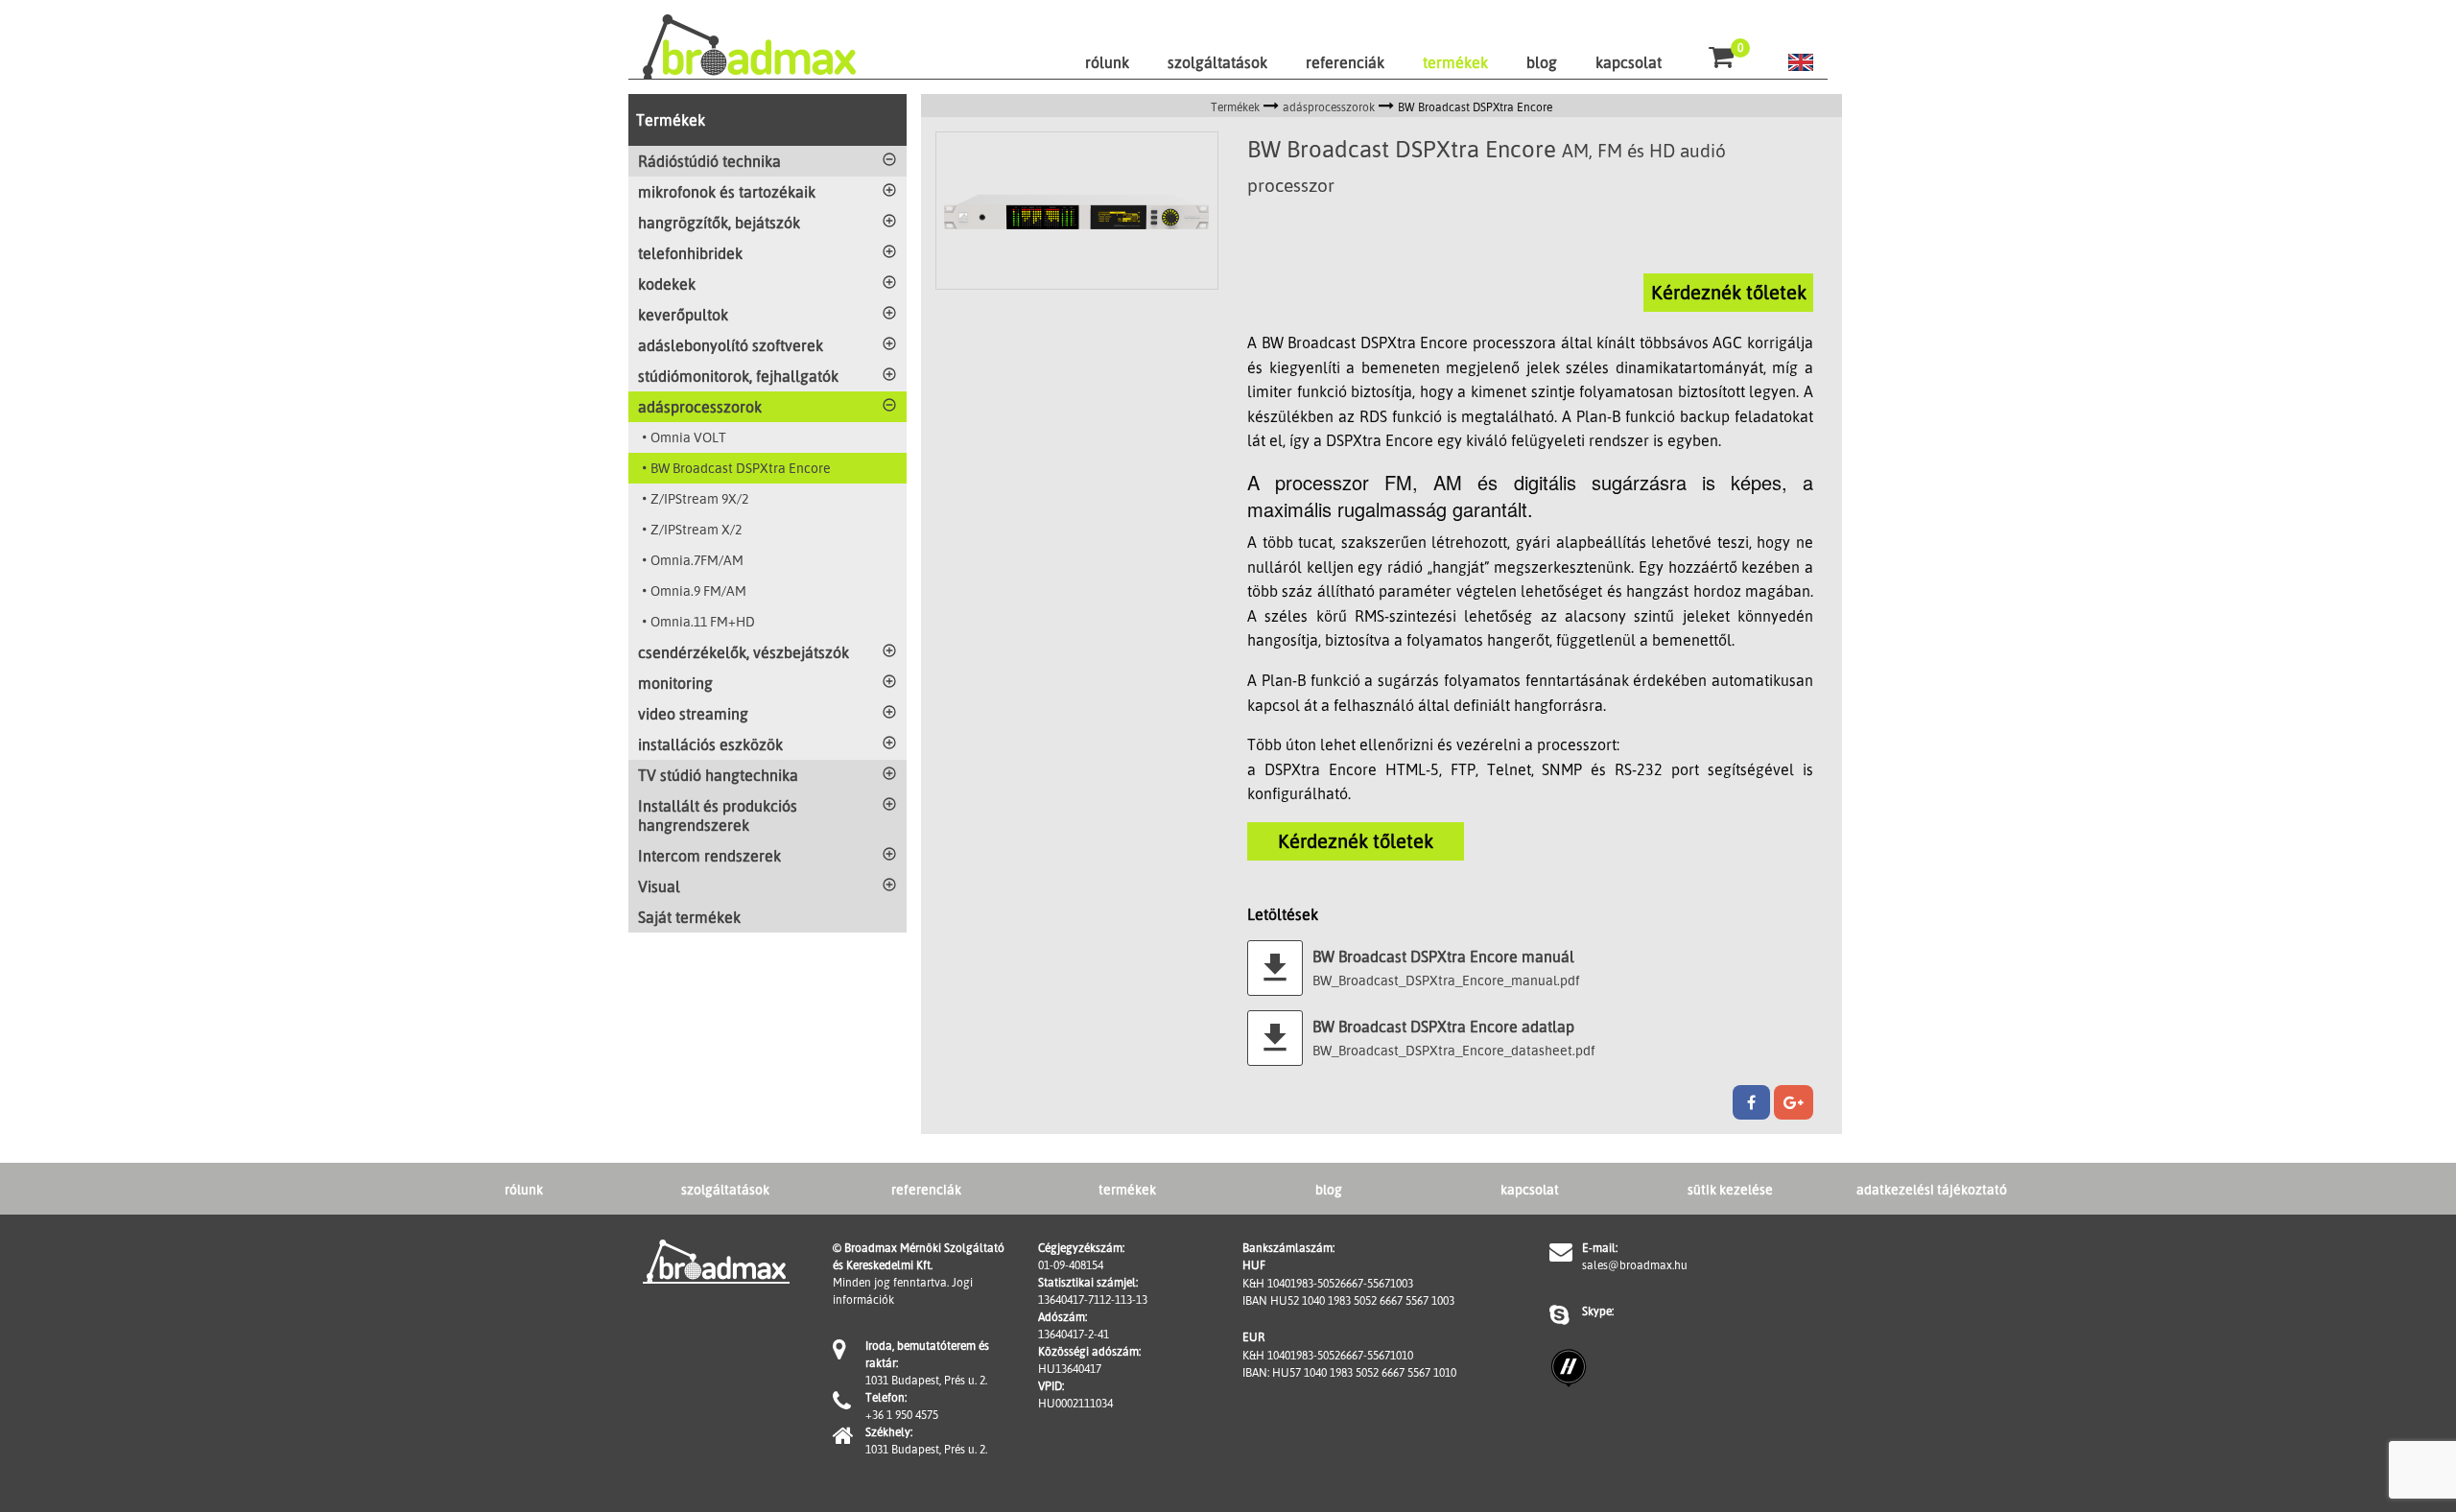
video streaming (693, 714)
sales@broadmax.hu (1635, 1265)
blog (1542, 62)
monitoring (675, 683)
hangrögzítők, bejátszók (719, 223)
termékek (1455, 62)
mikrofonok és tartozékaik (727, 192)
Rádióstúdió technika (709, 161)
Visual (659, 886)
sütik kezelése (1730, 1189)
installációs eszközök (710, 744)
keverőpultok (683, 315)
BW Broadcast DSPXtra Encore (741, 468)
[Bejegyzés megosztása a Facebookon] (1751, 1102)
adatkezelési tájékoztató (1932, 1189)
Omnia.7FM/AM (697, 560)
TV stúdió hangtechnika (718, 775)
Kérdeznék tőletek (1729, 292)
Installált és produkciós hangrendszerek (718, 815)
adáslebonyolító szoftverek (731, 345)
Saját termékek (689, 917)
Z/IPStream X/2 (696, 529)
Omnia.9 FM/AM (698, 591)
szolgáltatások (1217, 62)
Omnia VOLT (688, 437)
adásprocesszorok (700, 407)
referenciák (1345, 62)
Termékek (671, 120)
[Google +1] (1794, 1102)
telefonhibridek (690, 253)
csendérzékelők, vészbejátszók (744, 652)
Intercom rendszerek (709, 856)
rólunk (1107, 62)
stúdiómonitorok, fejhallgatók (738, 376)
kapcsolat (1629, 62)
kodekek (667, 284)
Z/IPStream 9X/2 (699, 498)
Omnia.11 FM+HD (703, 621)
